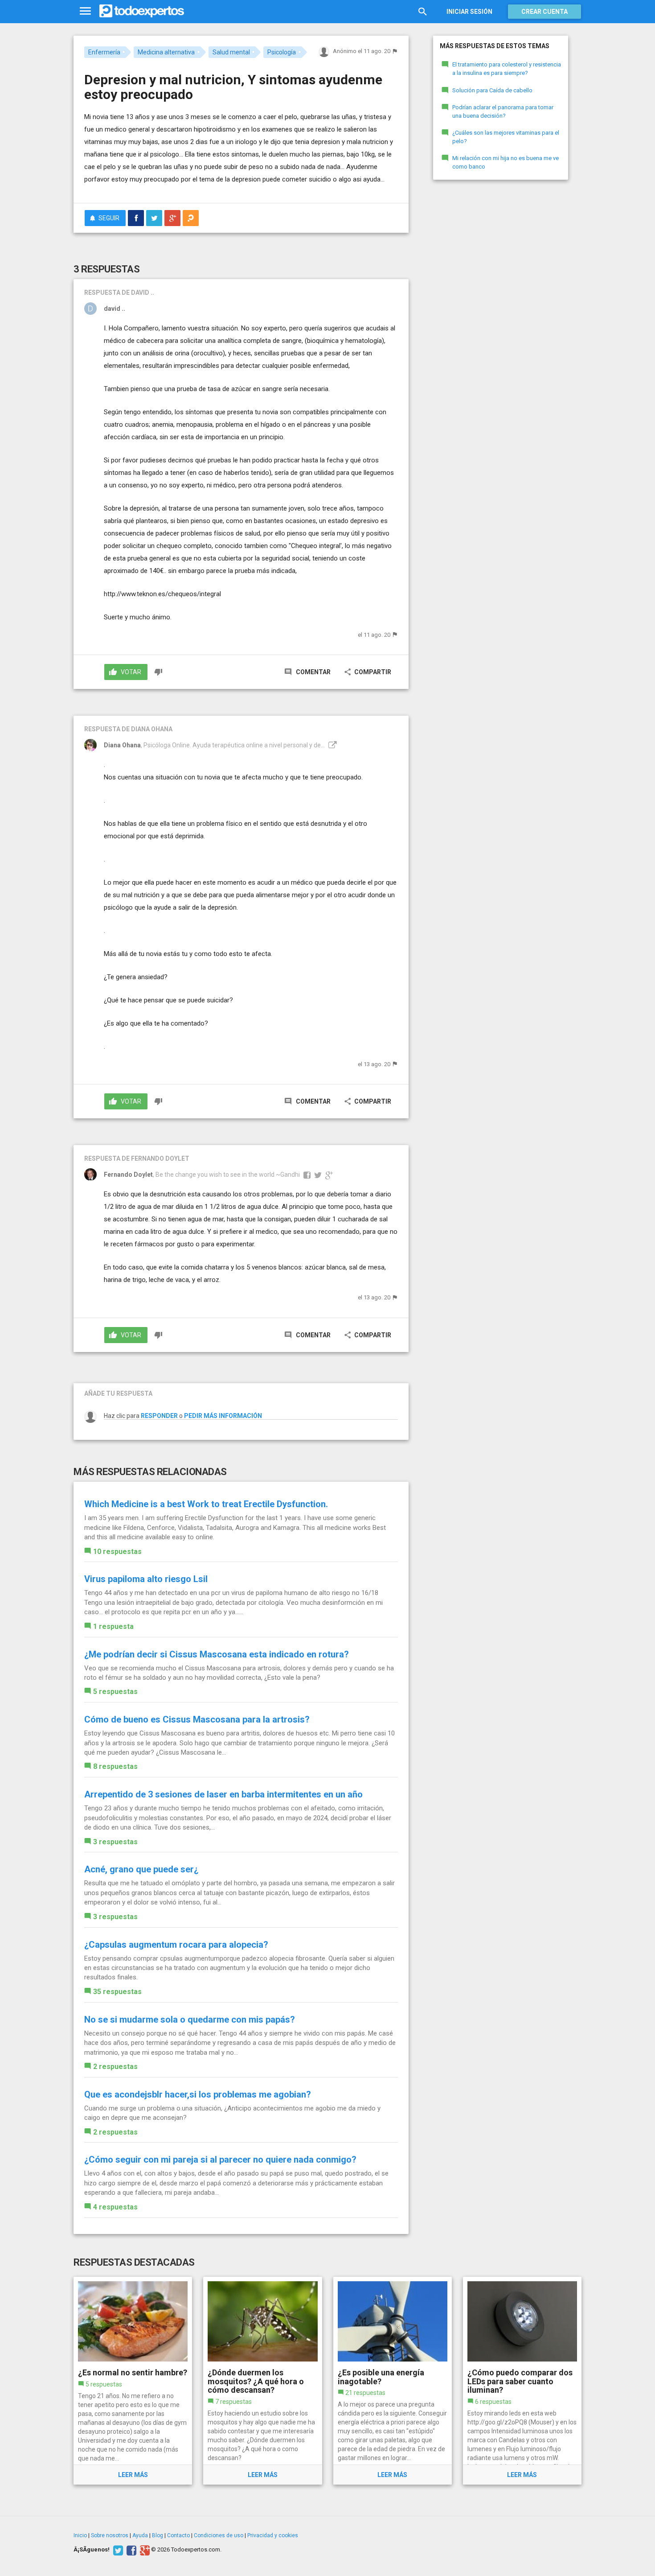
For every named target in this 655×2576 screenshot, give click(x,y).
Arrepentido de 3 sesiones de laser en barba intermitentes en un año (223, 1794)
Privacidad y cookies (273, 2535)
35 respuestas (117, 1992)
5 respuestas (115, 1692)
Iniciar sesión (469, 12)
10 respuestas (117, 1552)
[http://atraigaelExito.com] (332, 745)
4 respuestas (115, 2207)
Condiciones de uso (219, 2535)
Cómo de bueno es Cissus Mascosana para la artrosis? (197, 1719)
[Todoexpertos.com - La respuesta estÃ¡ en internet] (142, 11)
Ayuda (140, 2535)
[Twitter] (117, 2550)
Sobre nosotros (110, 2535)
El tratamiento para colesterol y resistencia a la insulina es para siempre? (507, 69)
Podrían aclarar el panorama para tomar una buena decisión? (503, 111)
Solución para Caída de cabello (492, 90)
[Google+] (144, 2550)
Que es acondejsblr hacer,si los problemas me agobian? (198, 2094)
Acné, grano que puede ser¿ (141, 1869)
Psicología (282, 52)
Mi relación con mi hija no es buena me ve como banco (506, 162)
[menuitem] (136, 218)
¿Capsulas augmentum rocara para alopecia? (176, 1945)
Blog (158, 2535)
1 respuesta (113, 1626)
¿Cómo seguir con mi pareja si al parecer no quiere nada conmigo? (220, 2160)
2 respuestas (115, 2067)
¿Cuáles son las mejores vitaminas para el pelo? (506, 137)
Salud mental (231, 52)
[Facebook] (130, 2550)
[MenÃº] (85, 11)
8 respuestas (115, 1766)
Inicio (80, 2535)
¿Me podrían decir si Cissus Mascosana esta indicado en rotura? (217, 1654)
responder (159, 1416)
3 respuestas (115, 1842)
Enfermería (104, 52)
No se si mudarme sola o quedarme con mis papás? (190, 2020)
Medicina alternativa (166, 52)
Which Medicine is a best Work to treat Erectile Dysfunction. (206, 1504)
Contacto (178, 2535)
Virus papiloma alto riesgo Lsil (146, 1579)
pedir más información (223, 1416)
